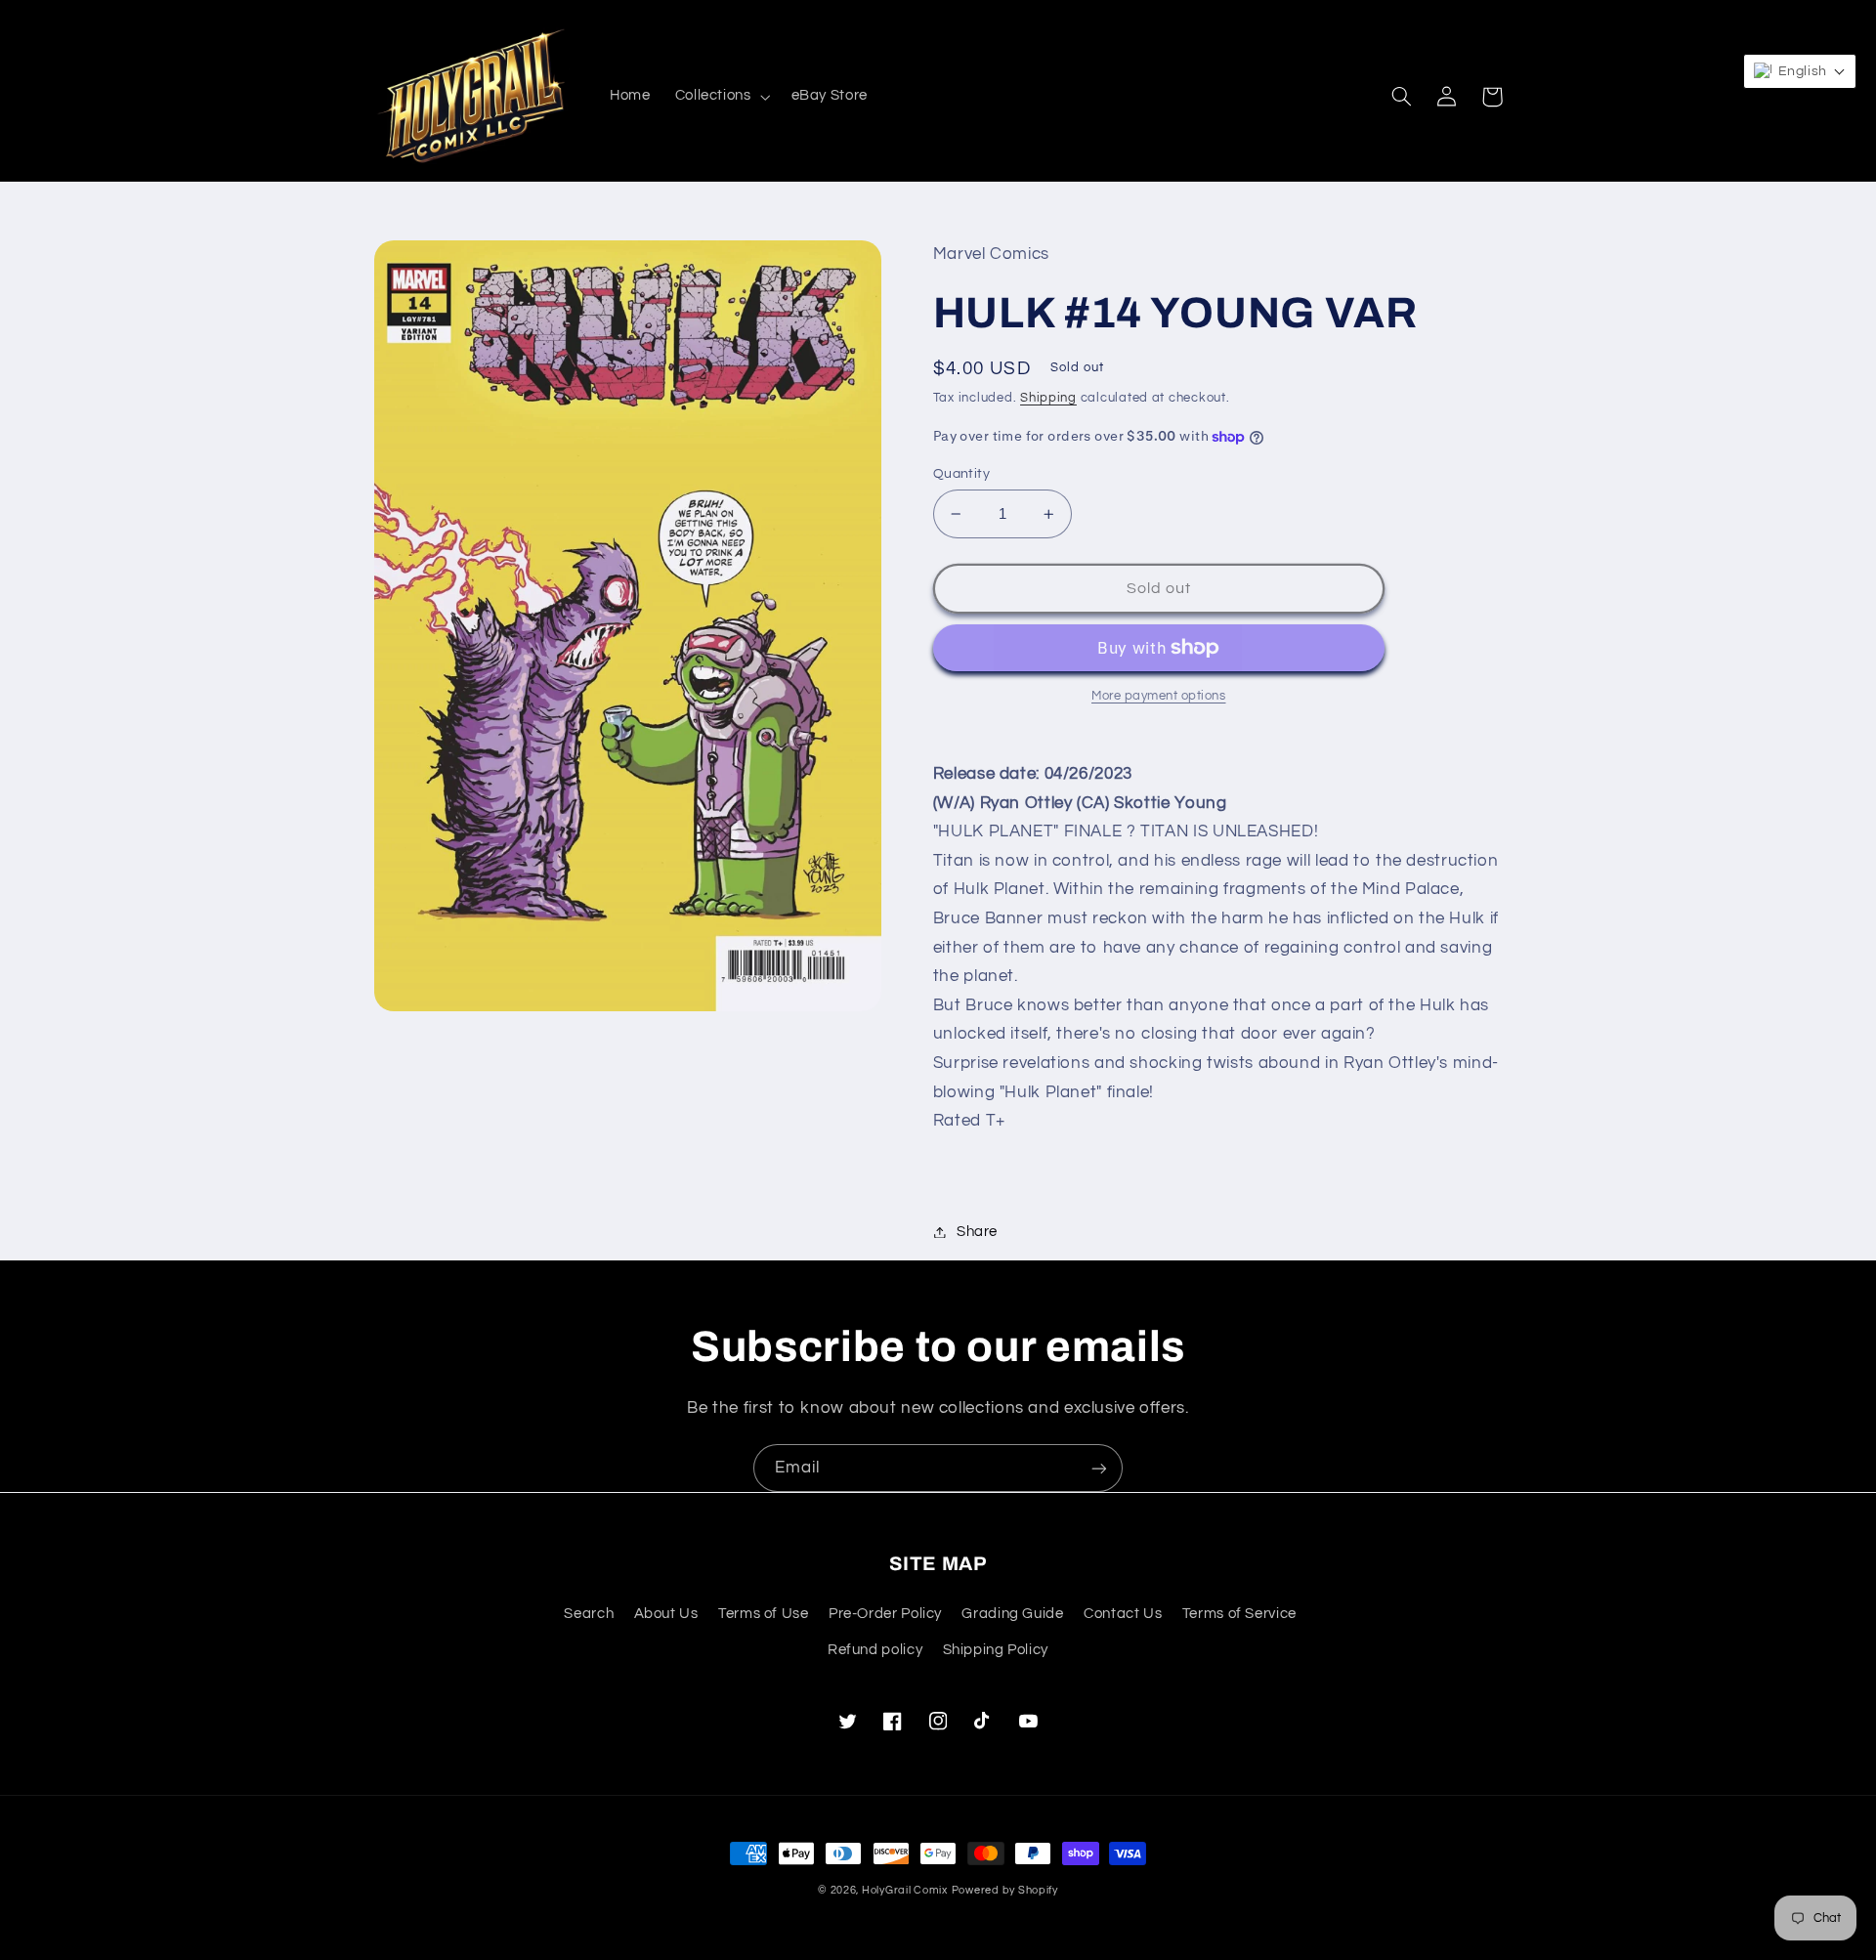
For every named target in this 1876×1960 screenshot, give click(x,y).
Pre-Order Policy (885, 1614)
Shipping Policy (996, 1650)
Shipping (1048, 398)
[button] (721, 97)
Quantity (961, 474)
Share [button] (977, 1232)
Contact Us (1123, 1614)
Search (589, 1614)
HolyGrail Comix (905, 1890)
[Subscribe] (1099, 1468)
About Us (666, 1614)
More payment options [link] (1159, 696)
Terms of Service (1239, 1614)
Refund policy (875, 1650)
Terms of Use (764, 1614)
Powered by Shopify (1005, 1890)
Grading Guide (1012, 1614)
